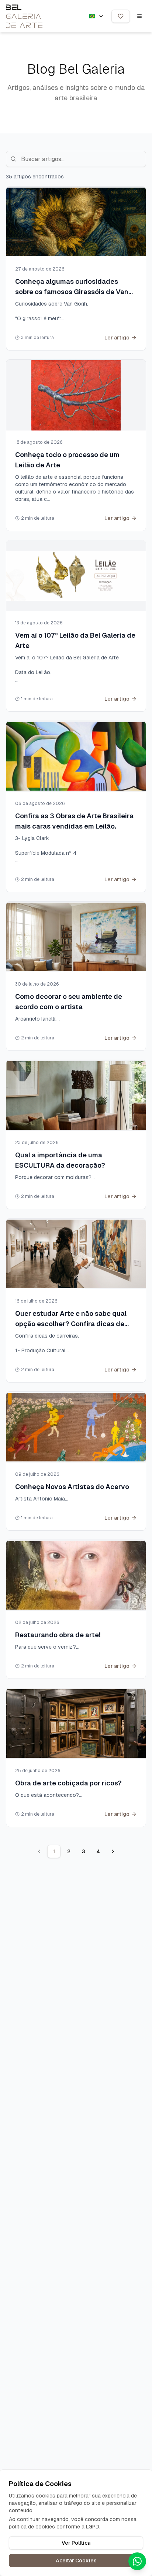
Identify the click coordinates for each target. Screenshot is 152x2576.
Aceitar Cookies (76, 2561)
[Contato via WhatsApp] (137, 2561)
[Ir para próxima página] (113, 1851)
